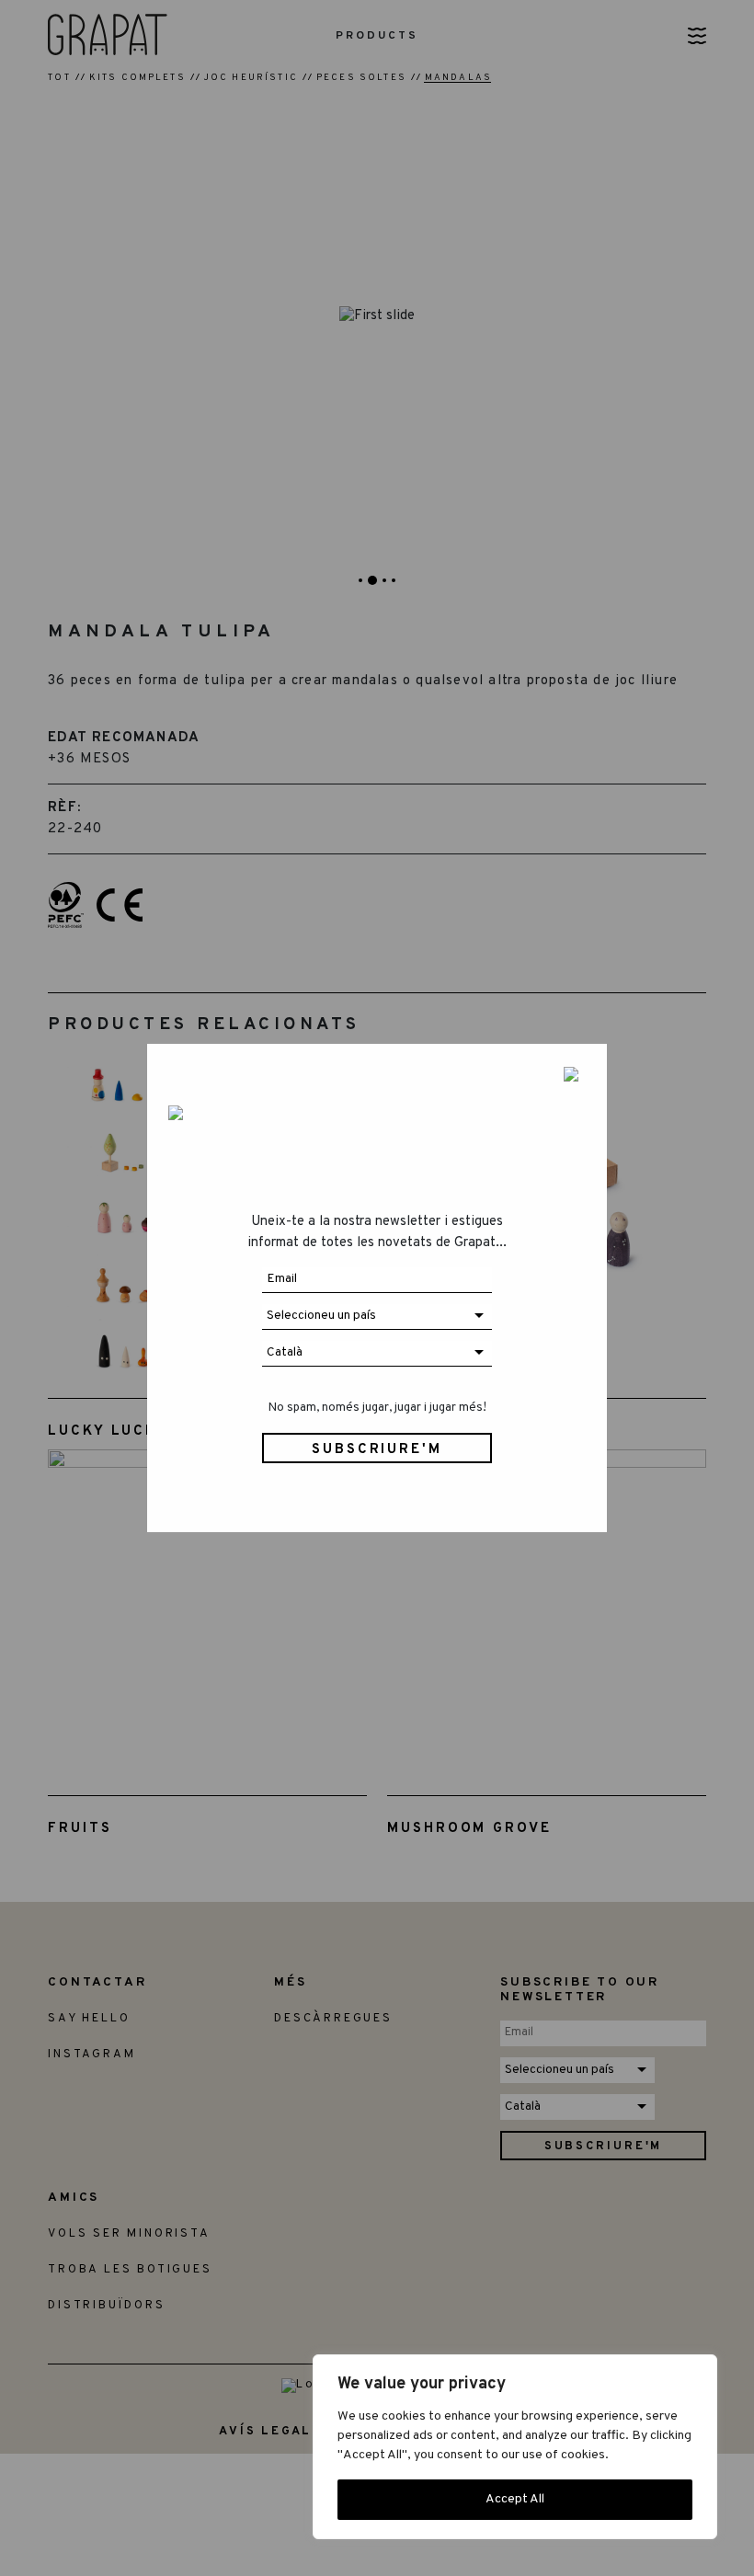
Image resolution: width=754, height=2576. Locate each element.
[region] (515, 2447)
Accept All (515, 2499)
